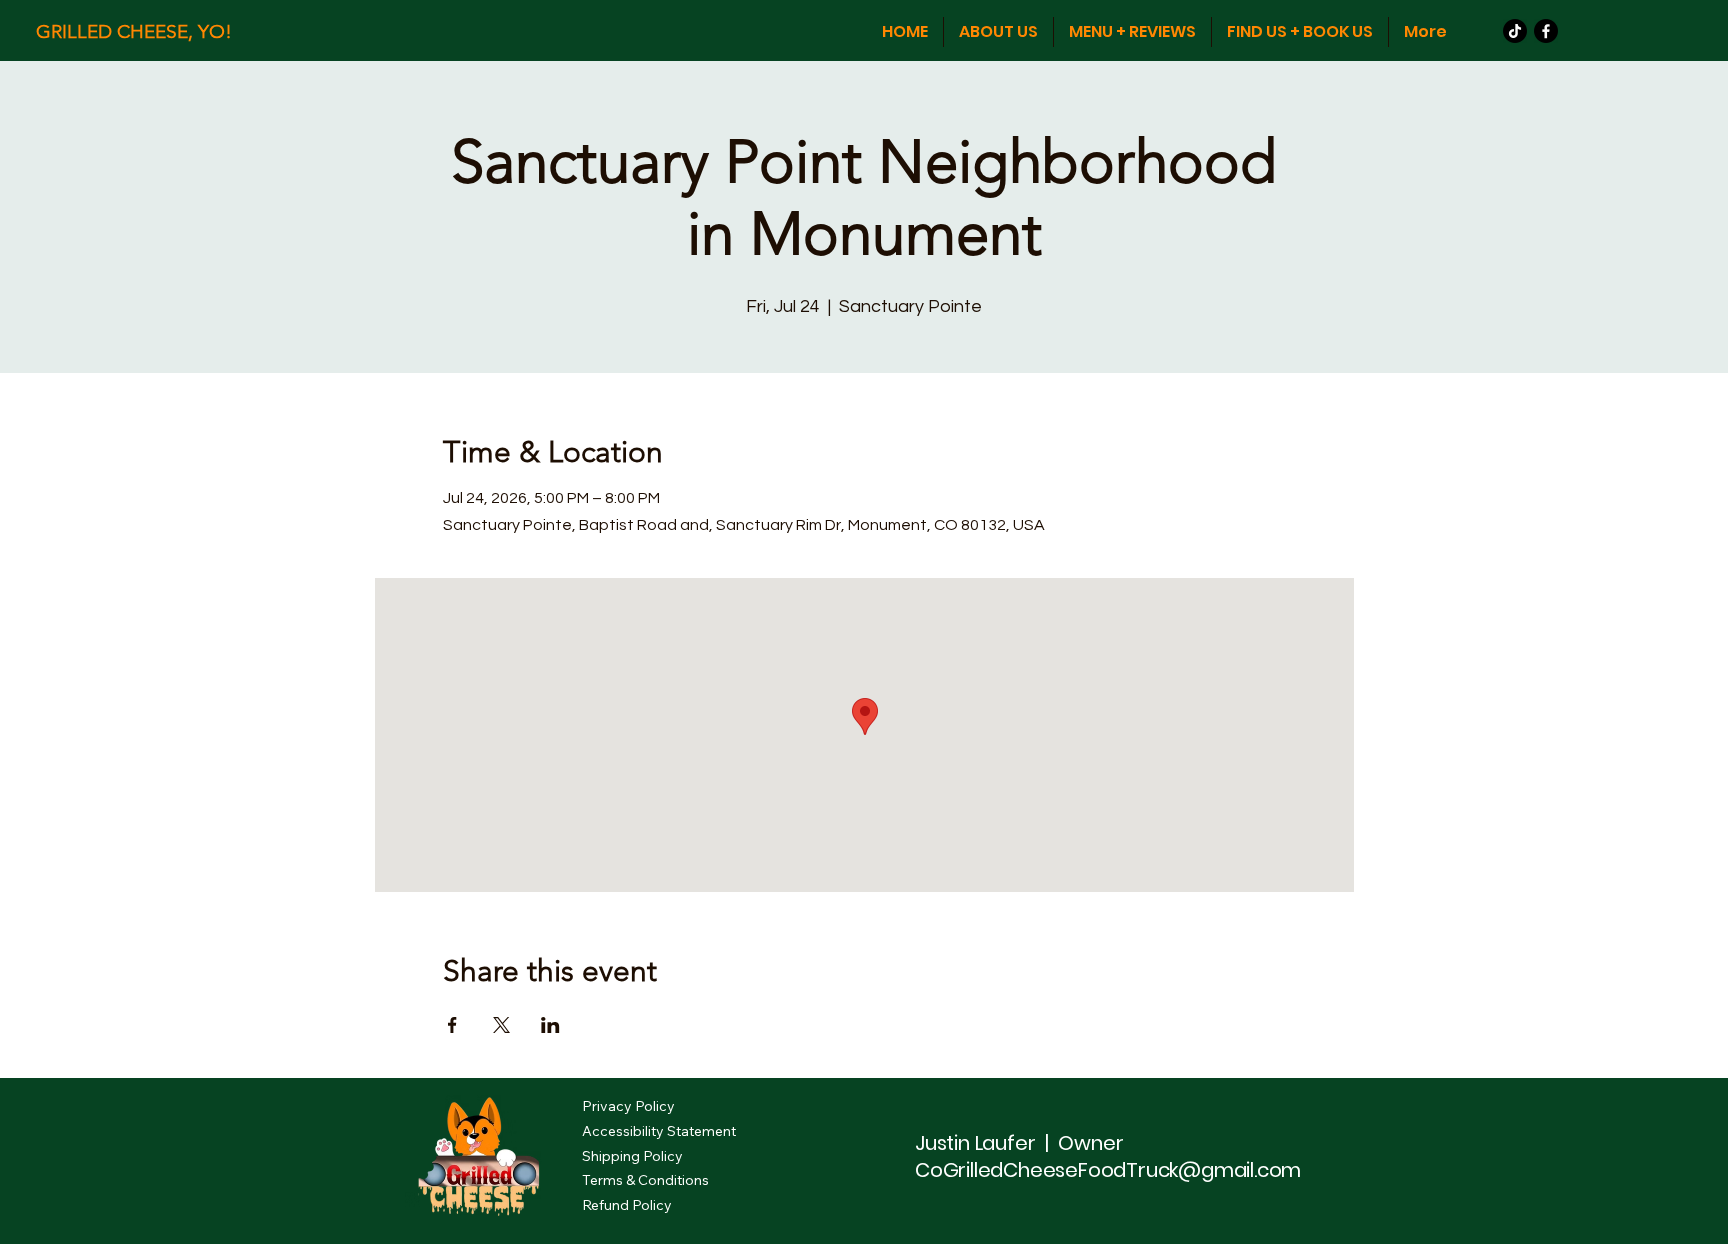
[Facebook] (1546, 31)
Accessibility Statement (659, 1131)
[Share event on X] (501, 1025)
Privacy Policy (628, 1106)
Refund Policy (627, 1205)
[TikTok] (1515, 31)
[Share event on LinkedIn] (550, 1025)
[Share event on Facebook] (452, 1025)
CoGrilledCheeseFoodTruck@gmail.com (1108, 1170)
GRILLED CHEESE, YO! (134, 31)
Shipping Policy (632, 1156)
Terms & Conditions (645, 1180)
